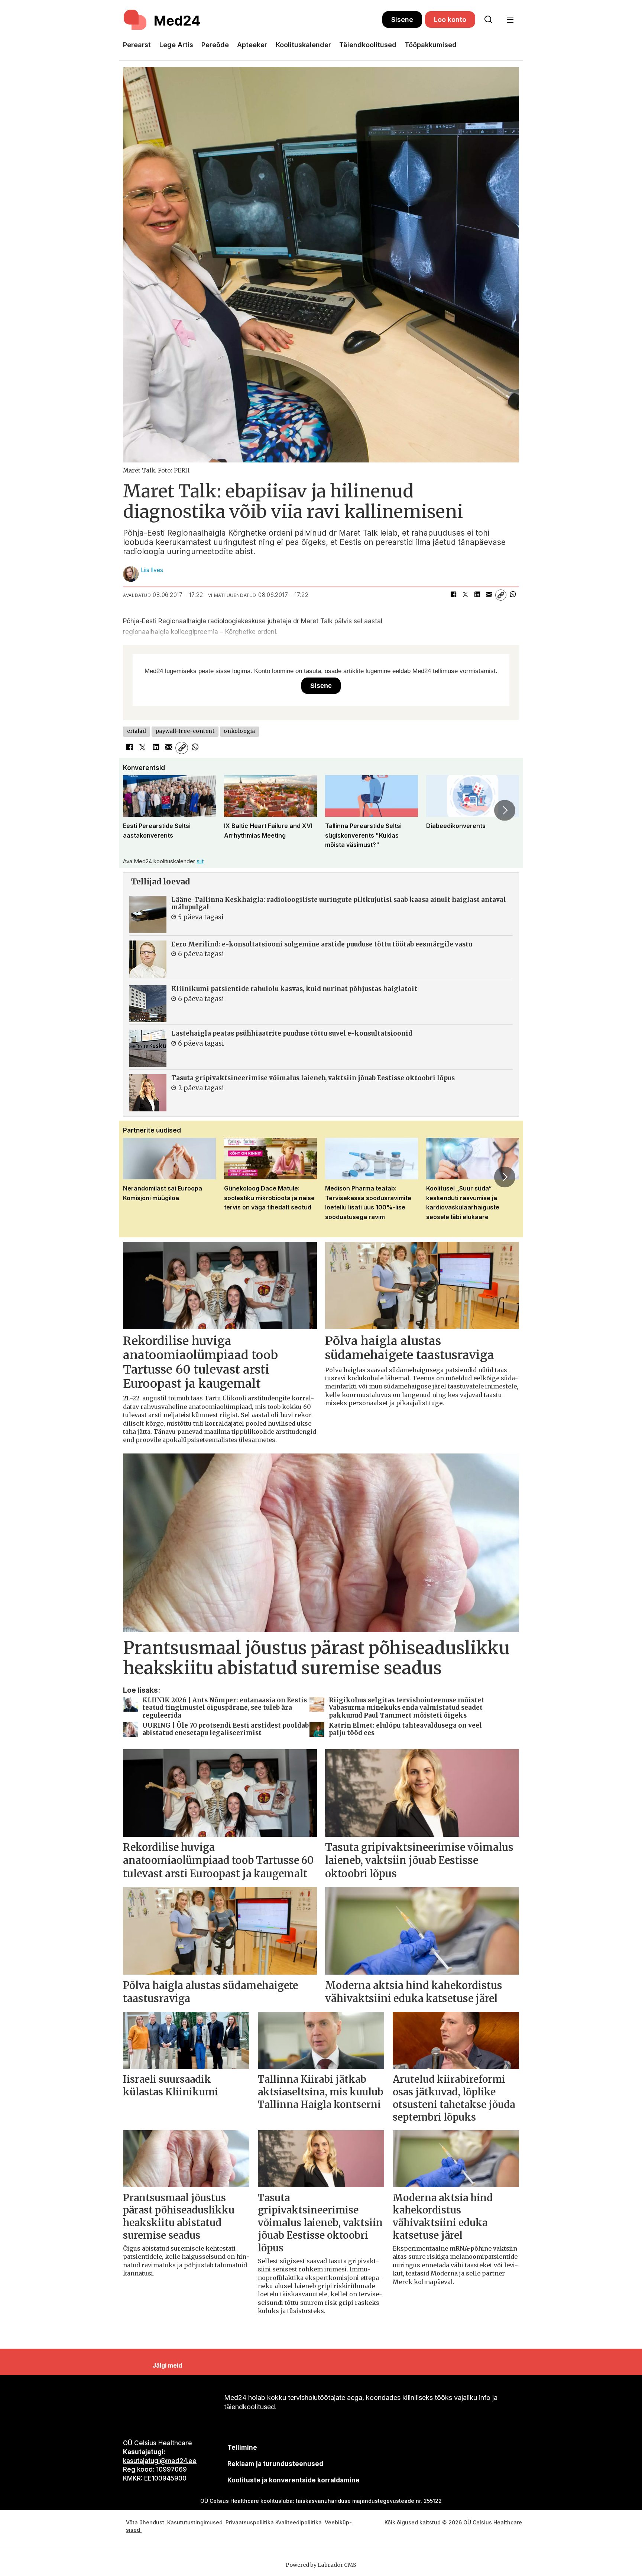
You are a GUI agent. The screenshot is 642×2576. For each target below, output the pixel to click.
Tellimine (242, 2447)
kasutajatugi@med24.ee (160, 2461)
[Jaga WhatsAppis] (513, 595)
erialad (137, 731)
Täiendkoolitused (368, 45)
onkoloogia (239, 731)
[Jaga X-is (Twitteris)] (465, 595)
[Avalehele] (253, 20)
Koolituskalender (303, 45)
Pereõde (215, 45)
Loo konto (450, 20)
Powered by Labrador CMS (321, 2565)
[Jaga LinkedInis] (477, 595)
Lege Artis (176, 45)
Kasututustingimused (195, 2522)
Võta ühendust (145, 2522)
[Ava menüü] (510, 20)
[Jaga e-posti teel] (489, 595)
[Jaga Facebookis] (453, 595)
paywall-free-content (185, 731)
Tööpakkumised (431, 45)
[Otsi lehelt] (488, 20)
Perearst (137, 45)
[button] (137, 810)
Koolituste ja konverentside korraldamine (294, 2480)
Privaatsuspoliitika (250, 2522)
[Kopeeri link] (501, 595)
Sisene (402, 20)
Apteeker (252, 45)
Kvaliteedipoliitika (299, 2522)
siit (200, 861)
